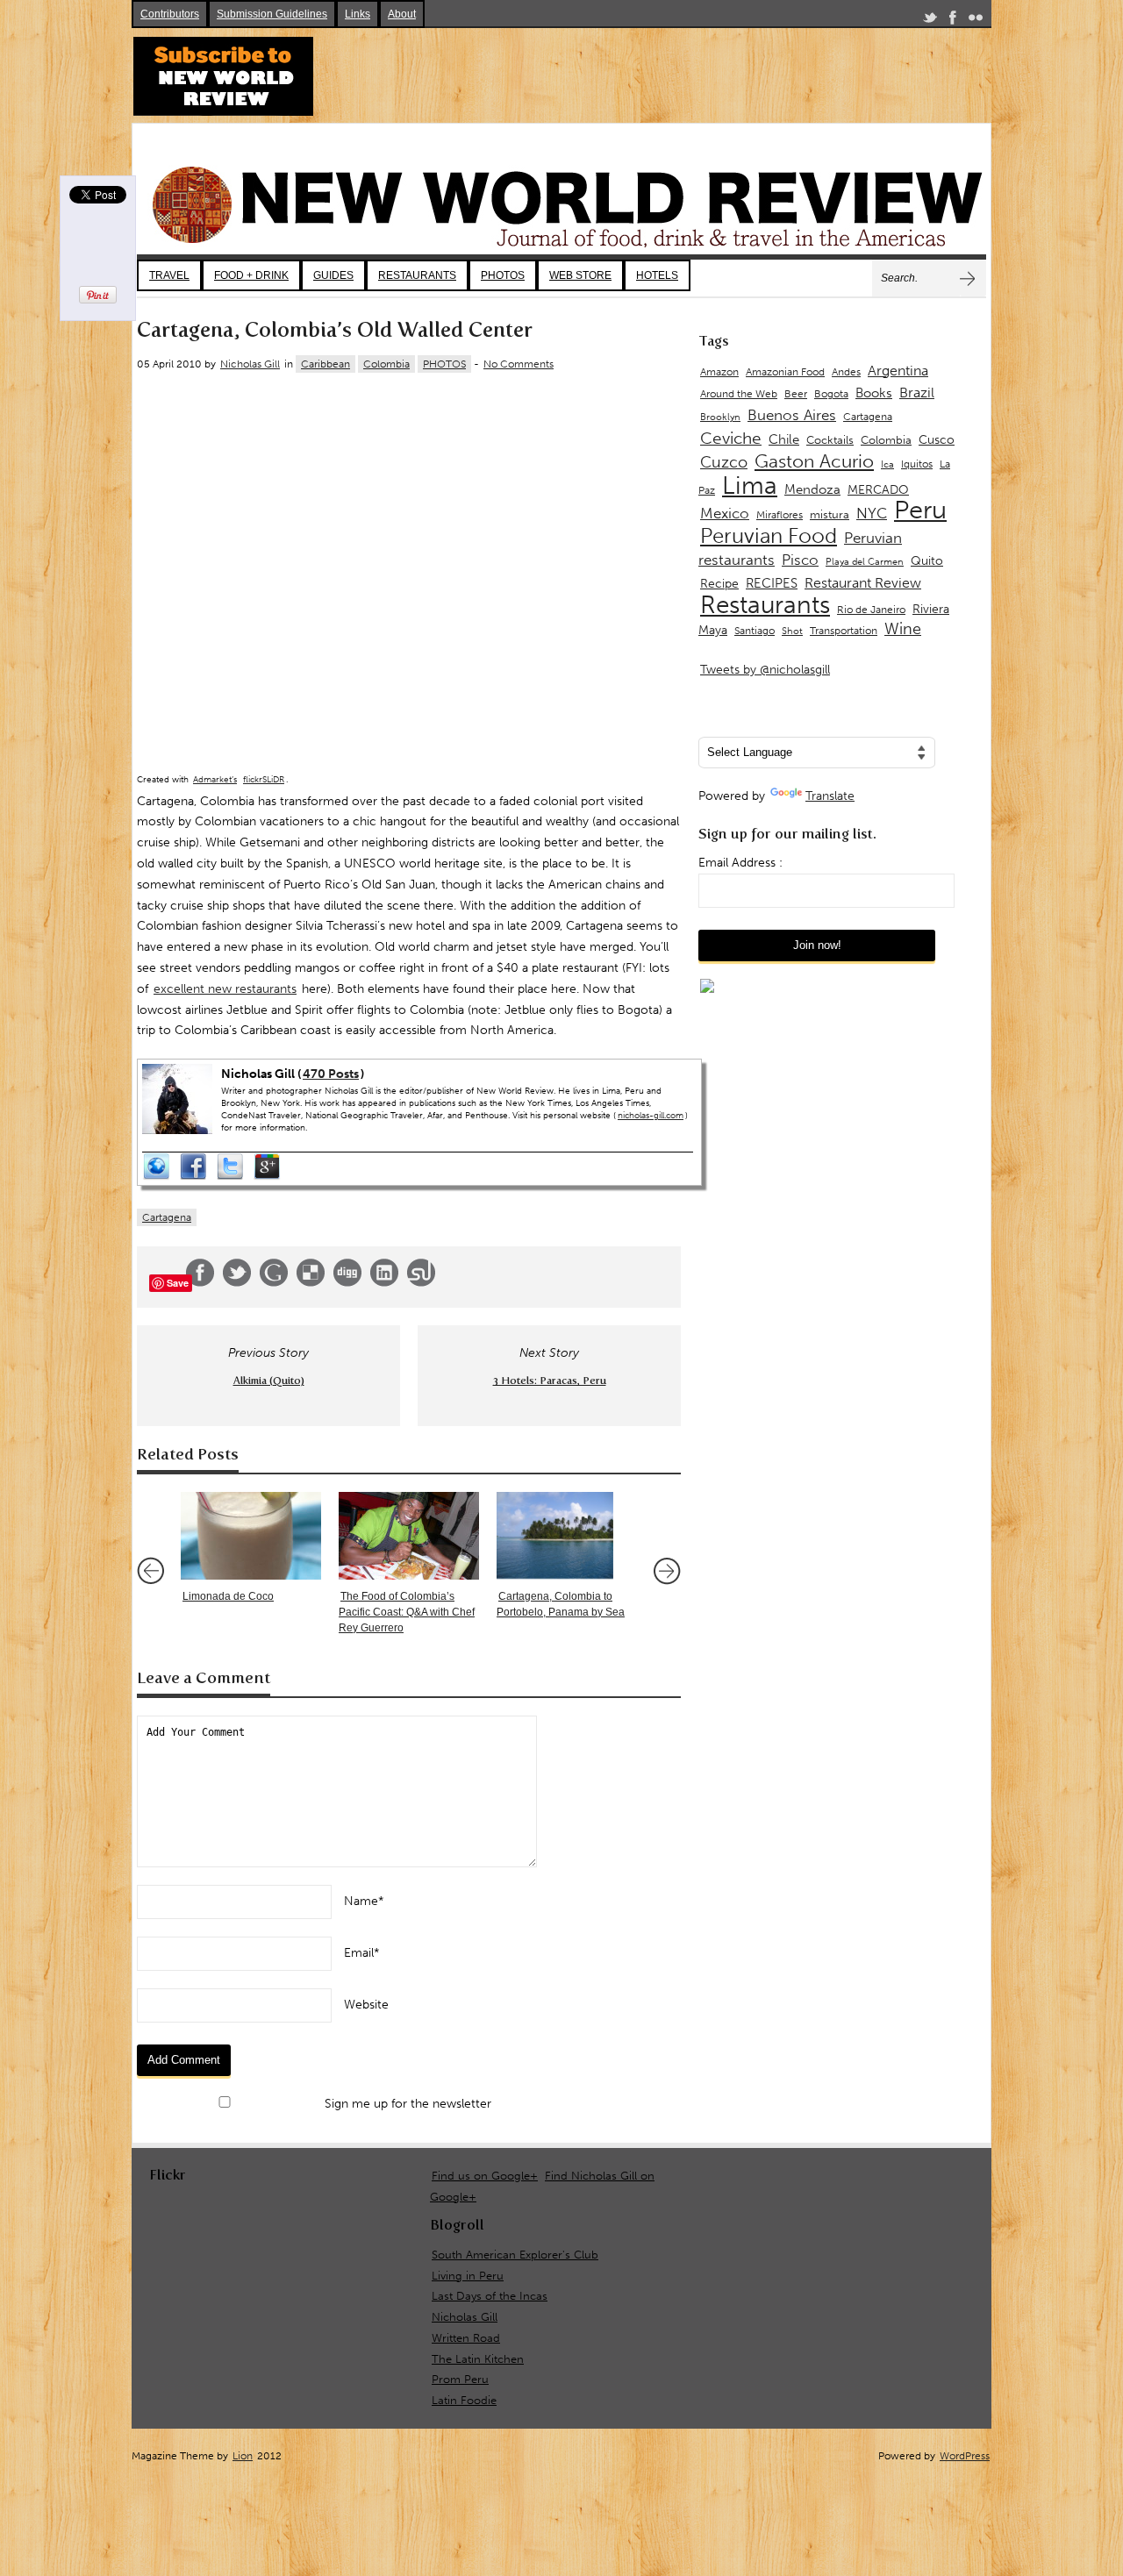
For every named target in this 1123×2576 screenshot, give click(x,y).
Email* (362, 1953)
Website (366, 2005)
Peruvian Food (769, 536)
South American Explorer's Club (515, 2255)
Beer (796, 394)
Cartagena (167, 1217)
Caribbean (325, 364)
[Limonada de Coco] (251, 1536)
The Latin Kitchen (478, 2359)
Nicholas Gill (250, 364)
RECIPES (772, 583)
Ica (887, 464)
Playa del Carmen (865, 562)
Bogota (831, 394)
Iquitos (917, 464)
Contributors (170, 14)
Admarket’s (215, 780)
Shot (792, 631)
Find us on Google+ (485, 2176)
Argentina (898, 371)
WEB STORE (580, 275)
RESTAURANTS (417, 275)
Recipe (719, 584)
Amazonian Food (785, 372)
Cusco (937, 440)
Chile (784, 439)
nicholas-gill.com (651, 1116)
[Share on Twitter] (237, 1283)
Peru (920, 510)
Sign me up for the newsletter (406, 2104)
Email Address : (740, 863)
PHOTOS (503, 275)
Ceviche (731, 438)
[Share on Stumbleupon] (421, 1283)
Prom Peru (460, 2379)
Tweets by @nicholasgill (765, 670)
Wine (903, 629)
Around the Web (739, 394)
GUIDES (333, 275)
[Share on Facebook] (200, 1283)
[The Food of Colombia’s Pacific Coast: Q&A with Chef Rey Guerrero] (409, 1536)
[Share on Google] (274, 1283)
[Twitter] (930, 21)
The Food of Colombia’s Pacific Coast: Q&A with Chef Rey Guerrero (407, 1612)
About (402, 14)
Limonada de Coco (228, 1596)
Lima (750, 485)
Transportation (844, 630)
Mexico (725, 513)
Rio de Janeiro (871, 609)
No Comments (519, 364)
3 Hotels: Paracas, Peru (550, 1381)
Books (874, 393)
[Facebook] (953, 21)
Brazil (917, 392)
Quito (927, 561)
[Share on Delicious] (311, 1283)
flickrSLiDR (264, 780)
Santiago (755, 631)
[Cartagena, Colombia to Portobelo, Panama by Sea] (567, 1536)
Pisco (800, 560)
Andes (846, 371)
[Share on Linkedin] (384, 1283)
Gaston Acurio (814, 461)
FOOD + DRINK (251, 275)
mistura (830, 514)
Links (358, 14)
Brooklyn (720, 417)
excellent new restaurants (225, 989)
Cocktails (830, 440)
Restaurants (765, 605)
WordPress (965, 2456)
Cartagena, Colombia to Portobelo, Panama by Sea (561, 1604)
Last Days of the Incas (490, 2296)
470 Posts (331, 1074)
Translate (830, 796)
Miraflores (780, 515)
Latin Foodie (464, 2400)
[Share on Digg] (347, 1283)
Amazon (719, 372)
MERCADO (878, 490)
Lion (243, 2456)
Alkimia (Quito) (269, 1381)
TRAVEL (169, 275)
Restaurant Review (863, 583)
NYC (872, 513)
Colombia (386, 364)
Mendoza (812, 489)
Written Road (466, 2338)
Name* (364, 1901)
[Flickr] (976, 21)
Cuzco (724, 462)
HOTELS (657, 275)
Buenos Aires (792, 415)
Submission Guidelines (272, 14)
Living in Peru (468, 2276)
